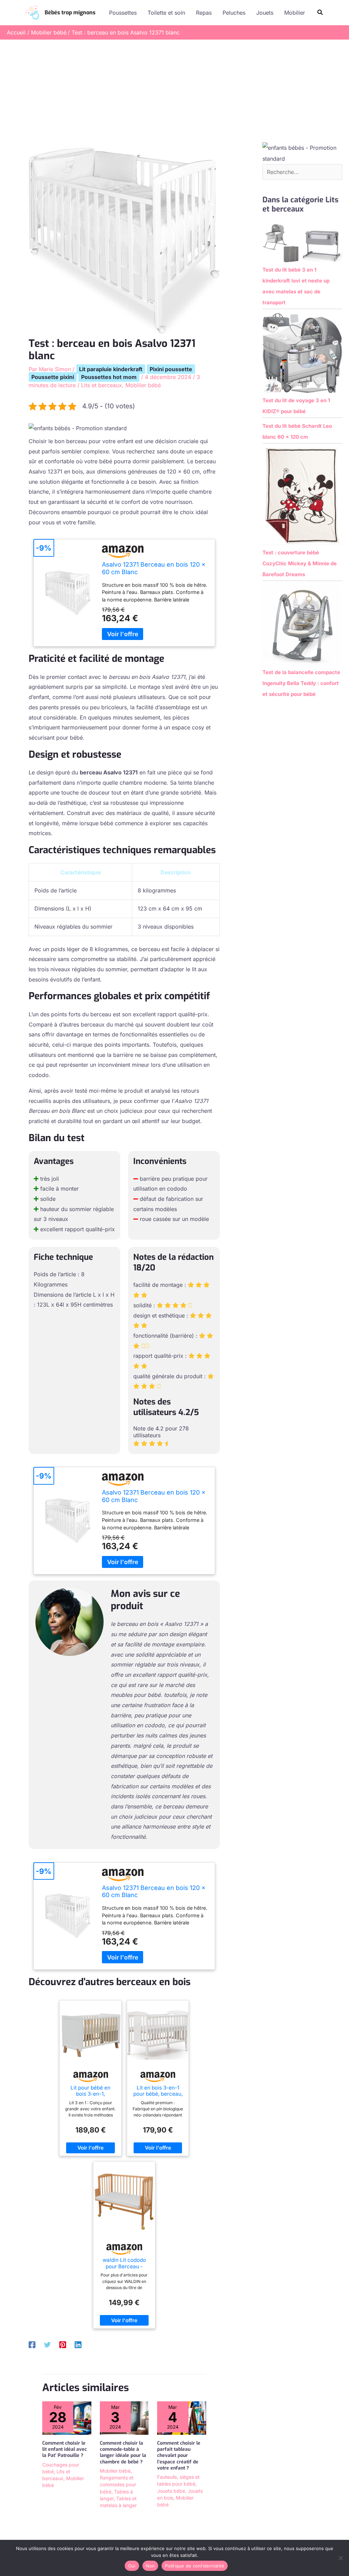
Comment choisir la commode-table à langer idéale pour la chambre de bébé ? (123, 2453)
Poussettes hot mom (109, 377)
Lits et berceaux (102, 385)
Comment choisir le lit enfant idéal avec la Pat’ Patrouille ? (65, 2449)
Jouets (265, 13)
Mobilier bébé (143, 385)
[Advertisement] (174, 91)
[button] (320, 12)
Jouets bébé (171, 2491)
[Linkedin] (78, 2344)
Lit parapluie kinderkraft (111, 369)
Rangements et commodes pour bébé (118, 2485)
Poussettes (123, 13)
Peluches (234, 13)
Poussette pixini (53, 377)
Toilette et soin (166, 13)
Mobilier (295, 13)
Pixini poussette (171, 369)
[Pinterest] (63, 2344)
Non (150, 2566)
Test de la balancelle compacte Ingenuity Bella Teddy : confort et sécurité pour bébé (301, 683)
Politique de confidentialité (195, 2566)
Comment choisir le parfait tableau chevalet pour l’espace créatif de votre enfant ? (179, 2456)
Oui (132, 2566)
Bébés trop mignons (70, 12)
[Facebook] (32, 2344)
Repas (204, 13)
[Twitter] (47, 2344)
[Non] (340, 2558)
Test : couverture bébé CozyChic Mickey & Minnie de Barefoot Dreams (300, 563)
